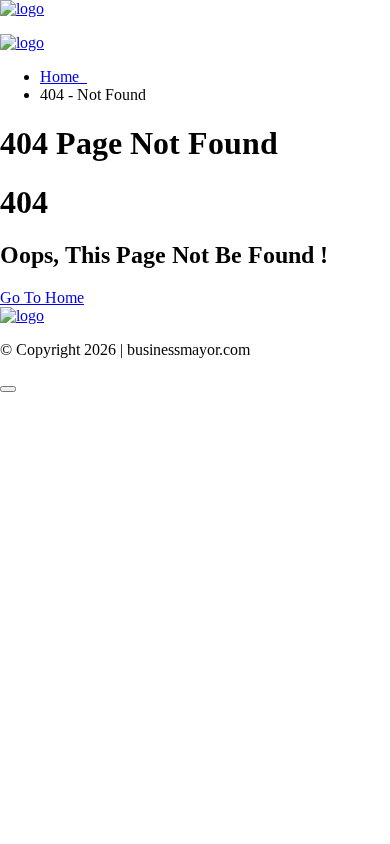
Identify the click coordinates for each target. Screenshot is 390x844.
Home (63, 76)
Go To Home (42, 297)
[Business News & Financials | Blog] (22, 8)
